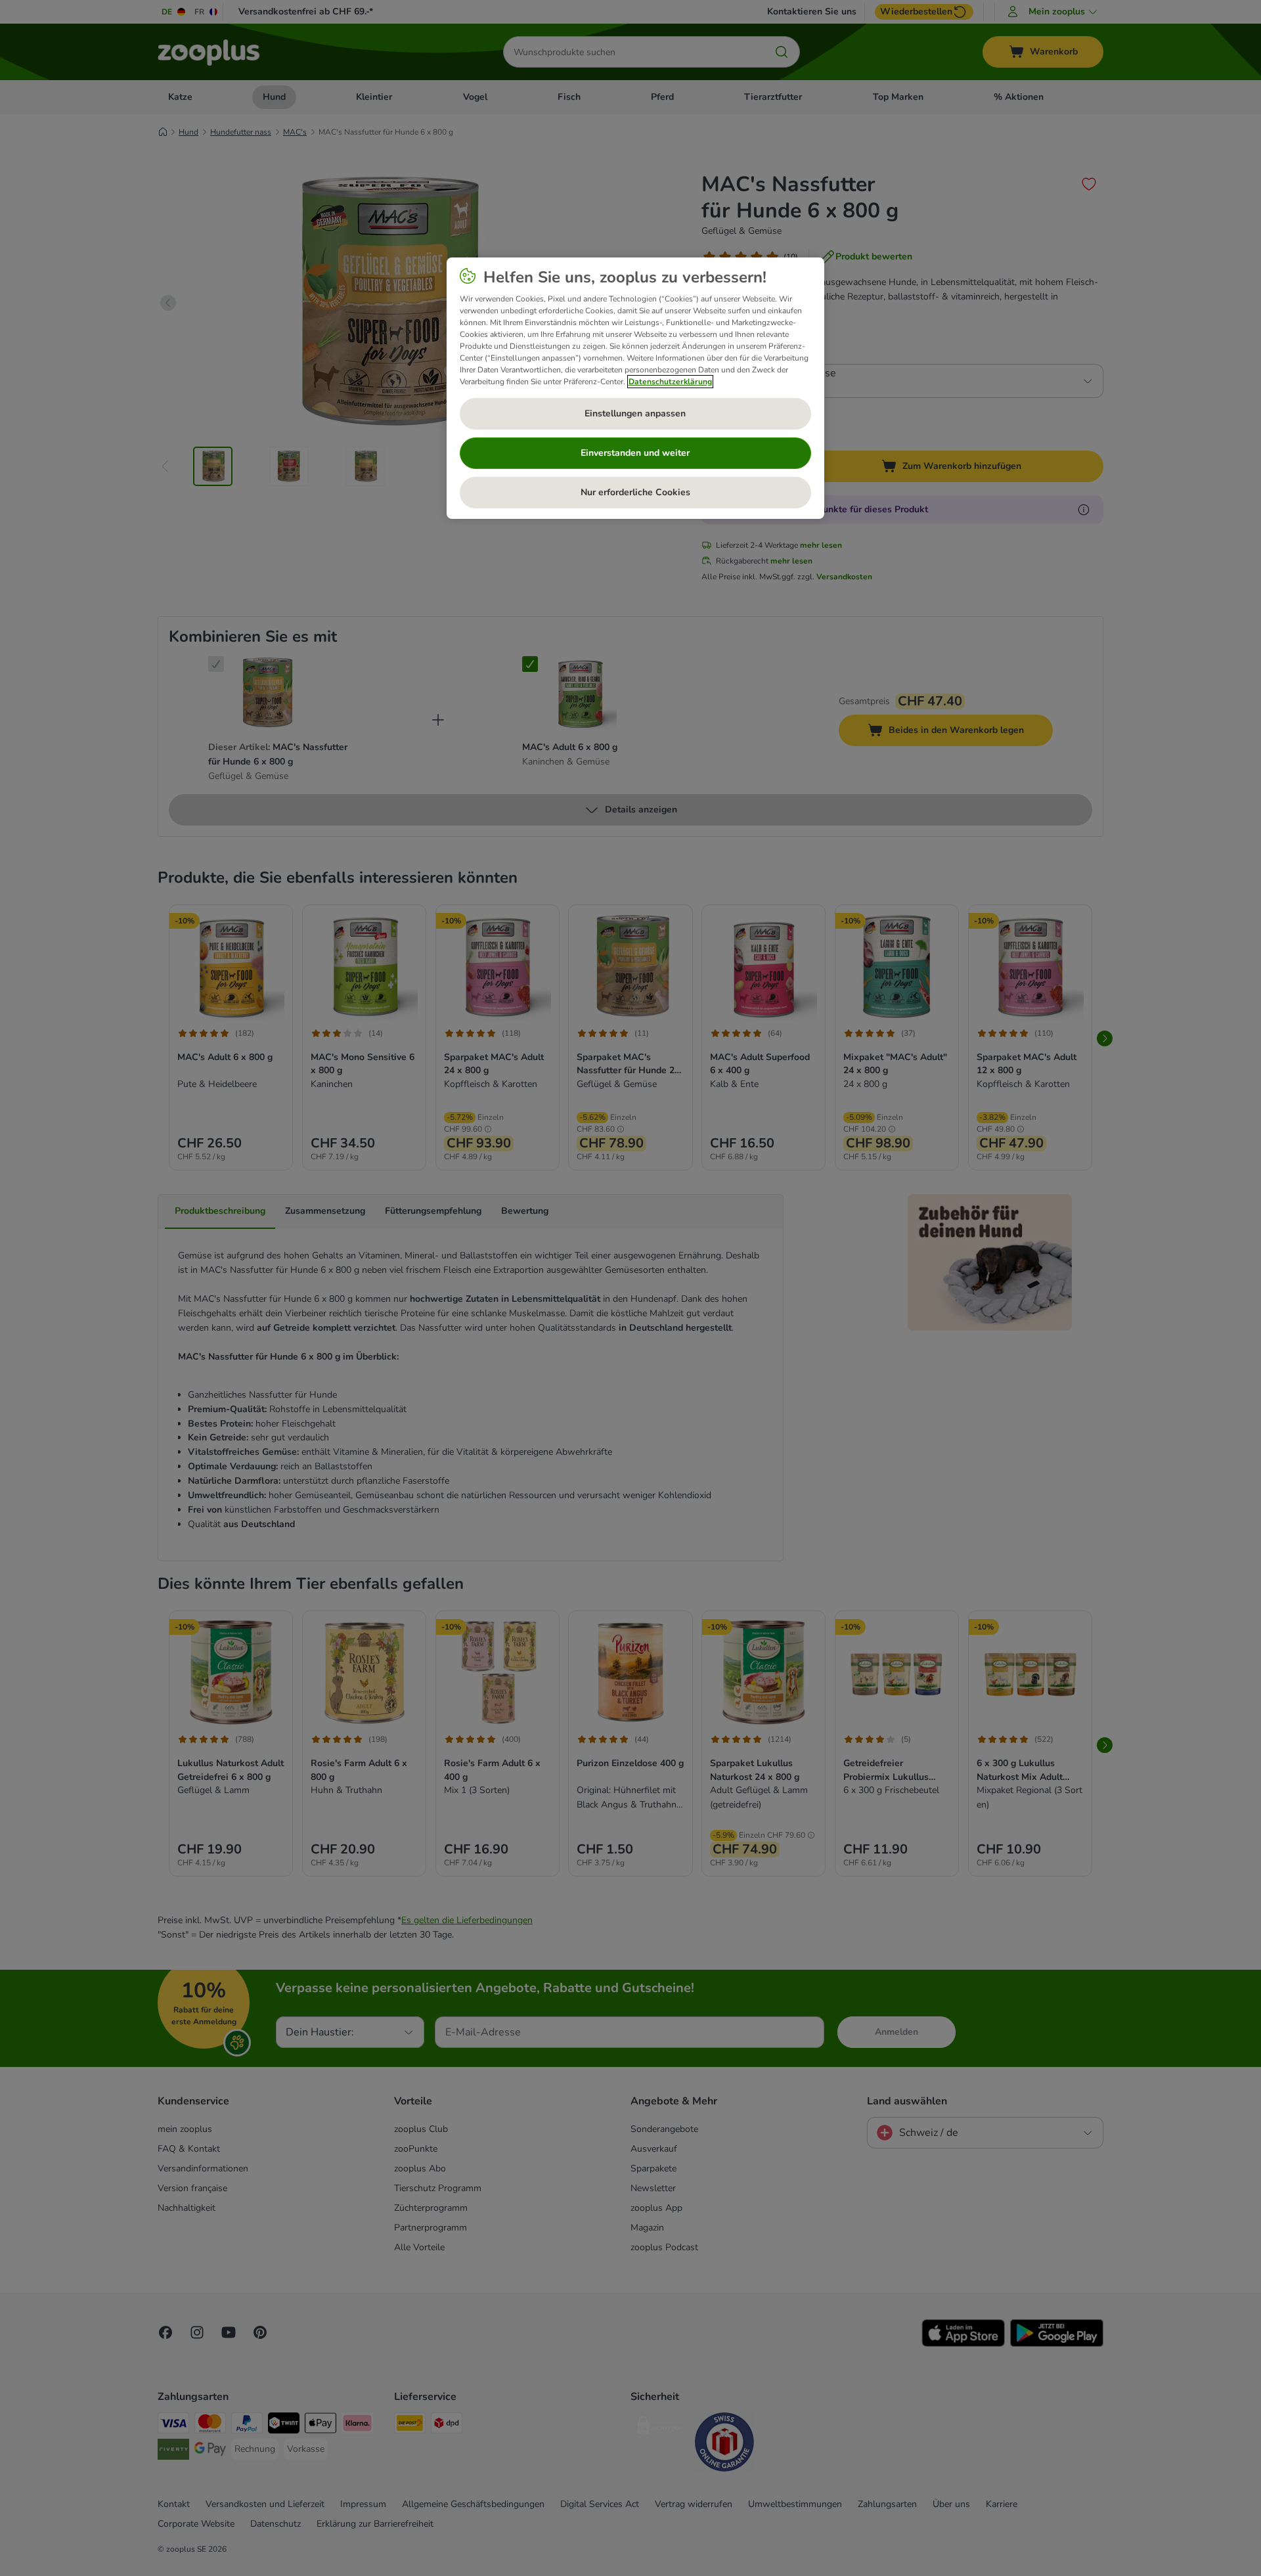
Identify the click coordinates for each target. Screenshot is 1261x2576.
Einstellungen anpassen (635, 413)
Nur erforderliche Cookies (635, 492)
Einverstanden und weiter (635, 453)
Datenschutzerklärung (670, 382)
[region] (635, 388)
